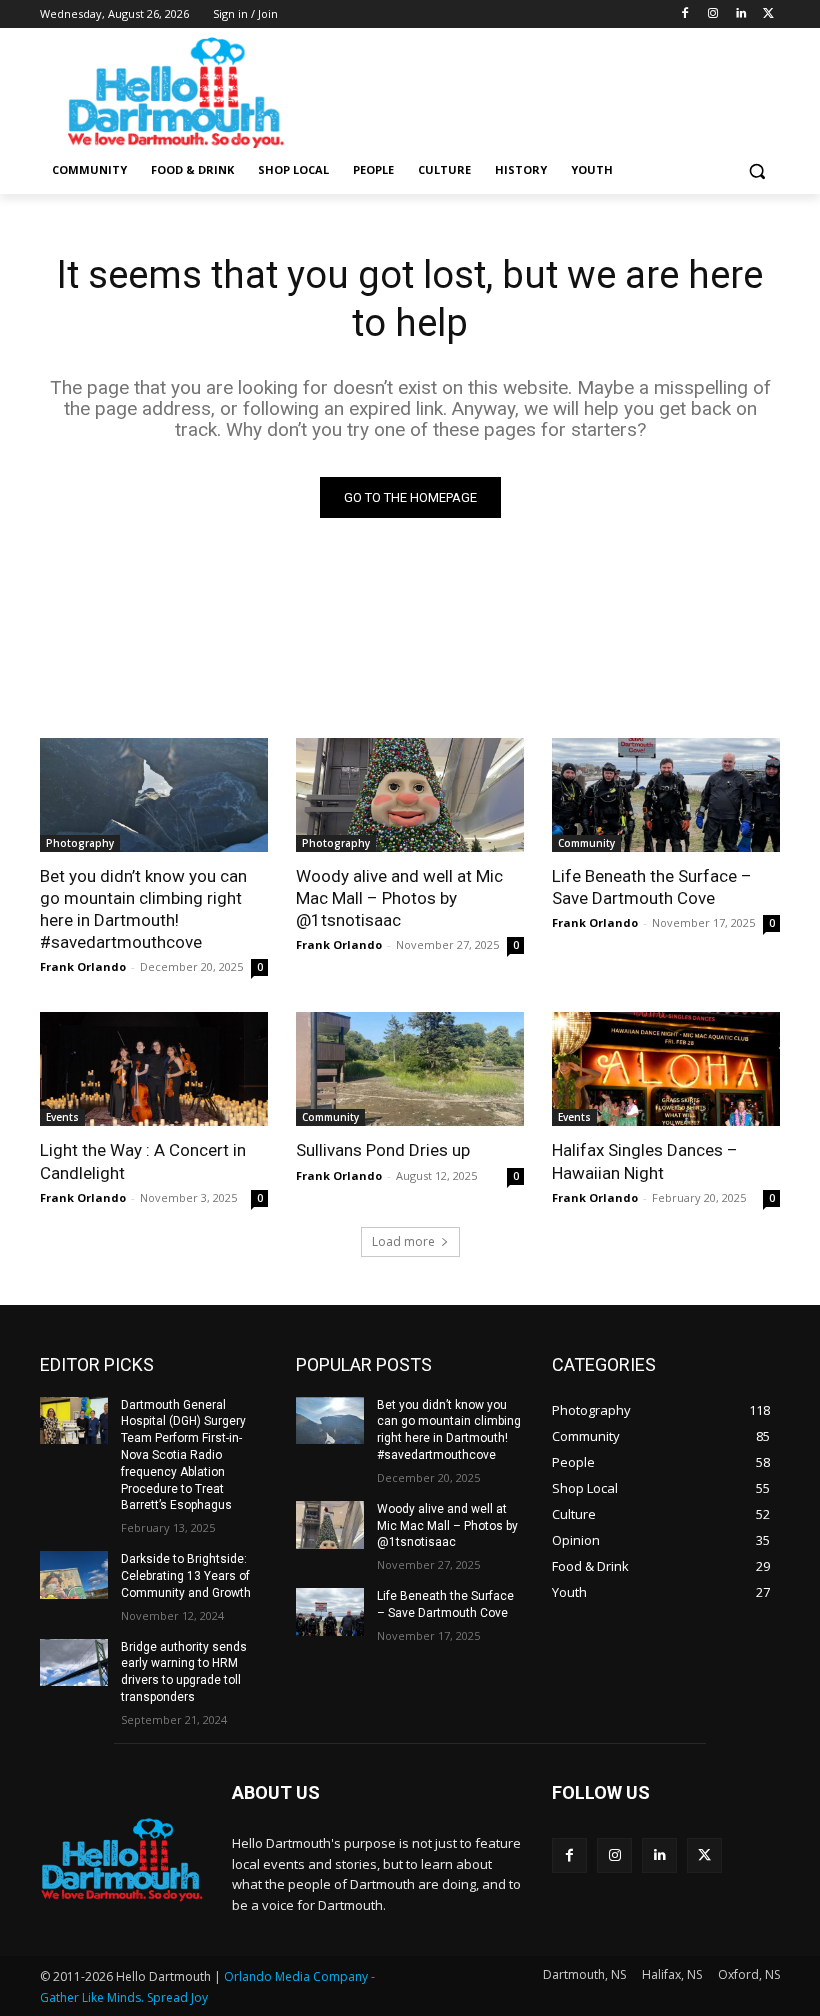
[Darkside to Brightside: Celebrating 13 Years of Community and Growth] (74, 1575)
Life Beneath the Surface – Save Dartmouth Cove (652, 887)
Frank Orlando (83, 966)
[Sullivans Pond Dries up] (410, 1069)
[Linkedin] (740, 14)
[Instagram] (713, 14)
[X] (768, 14)
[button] (756, 170)
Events (62, 1117)
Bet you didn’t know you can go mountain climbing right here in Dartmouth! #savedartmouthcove (143, 909)
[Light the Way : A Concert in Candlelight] (154, 1069)
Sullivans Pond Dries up (383, 1150)
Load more (403, 1241)
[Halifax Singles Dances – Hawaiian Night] (666, 1069)
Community (586, 843)
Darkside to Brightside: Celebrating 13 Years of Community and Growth (186, 1576)
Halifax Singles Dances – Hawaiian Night (645, 1161)
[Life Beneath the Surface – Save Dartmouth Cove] (666, 795)
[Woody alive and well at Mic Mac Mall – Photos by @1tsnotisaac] (410, 795)
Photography (80, 843)
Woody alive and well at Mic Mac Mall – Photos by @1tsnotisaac (399, 898)
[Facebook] (685, 14)
